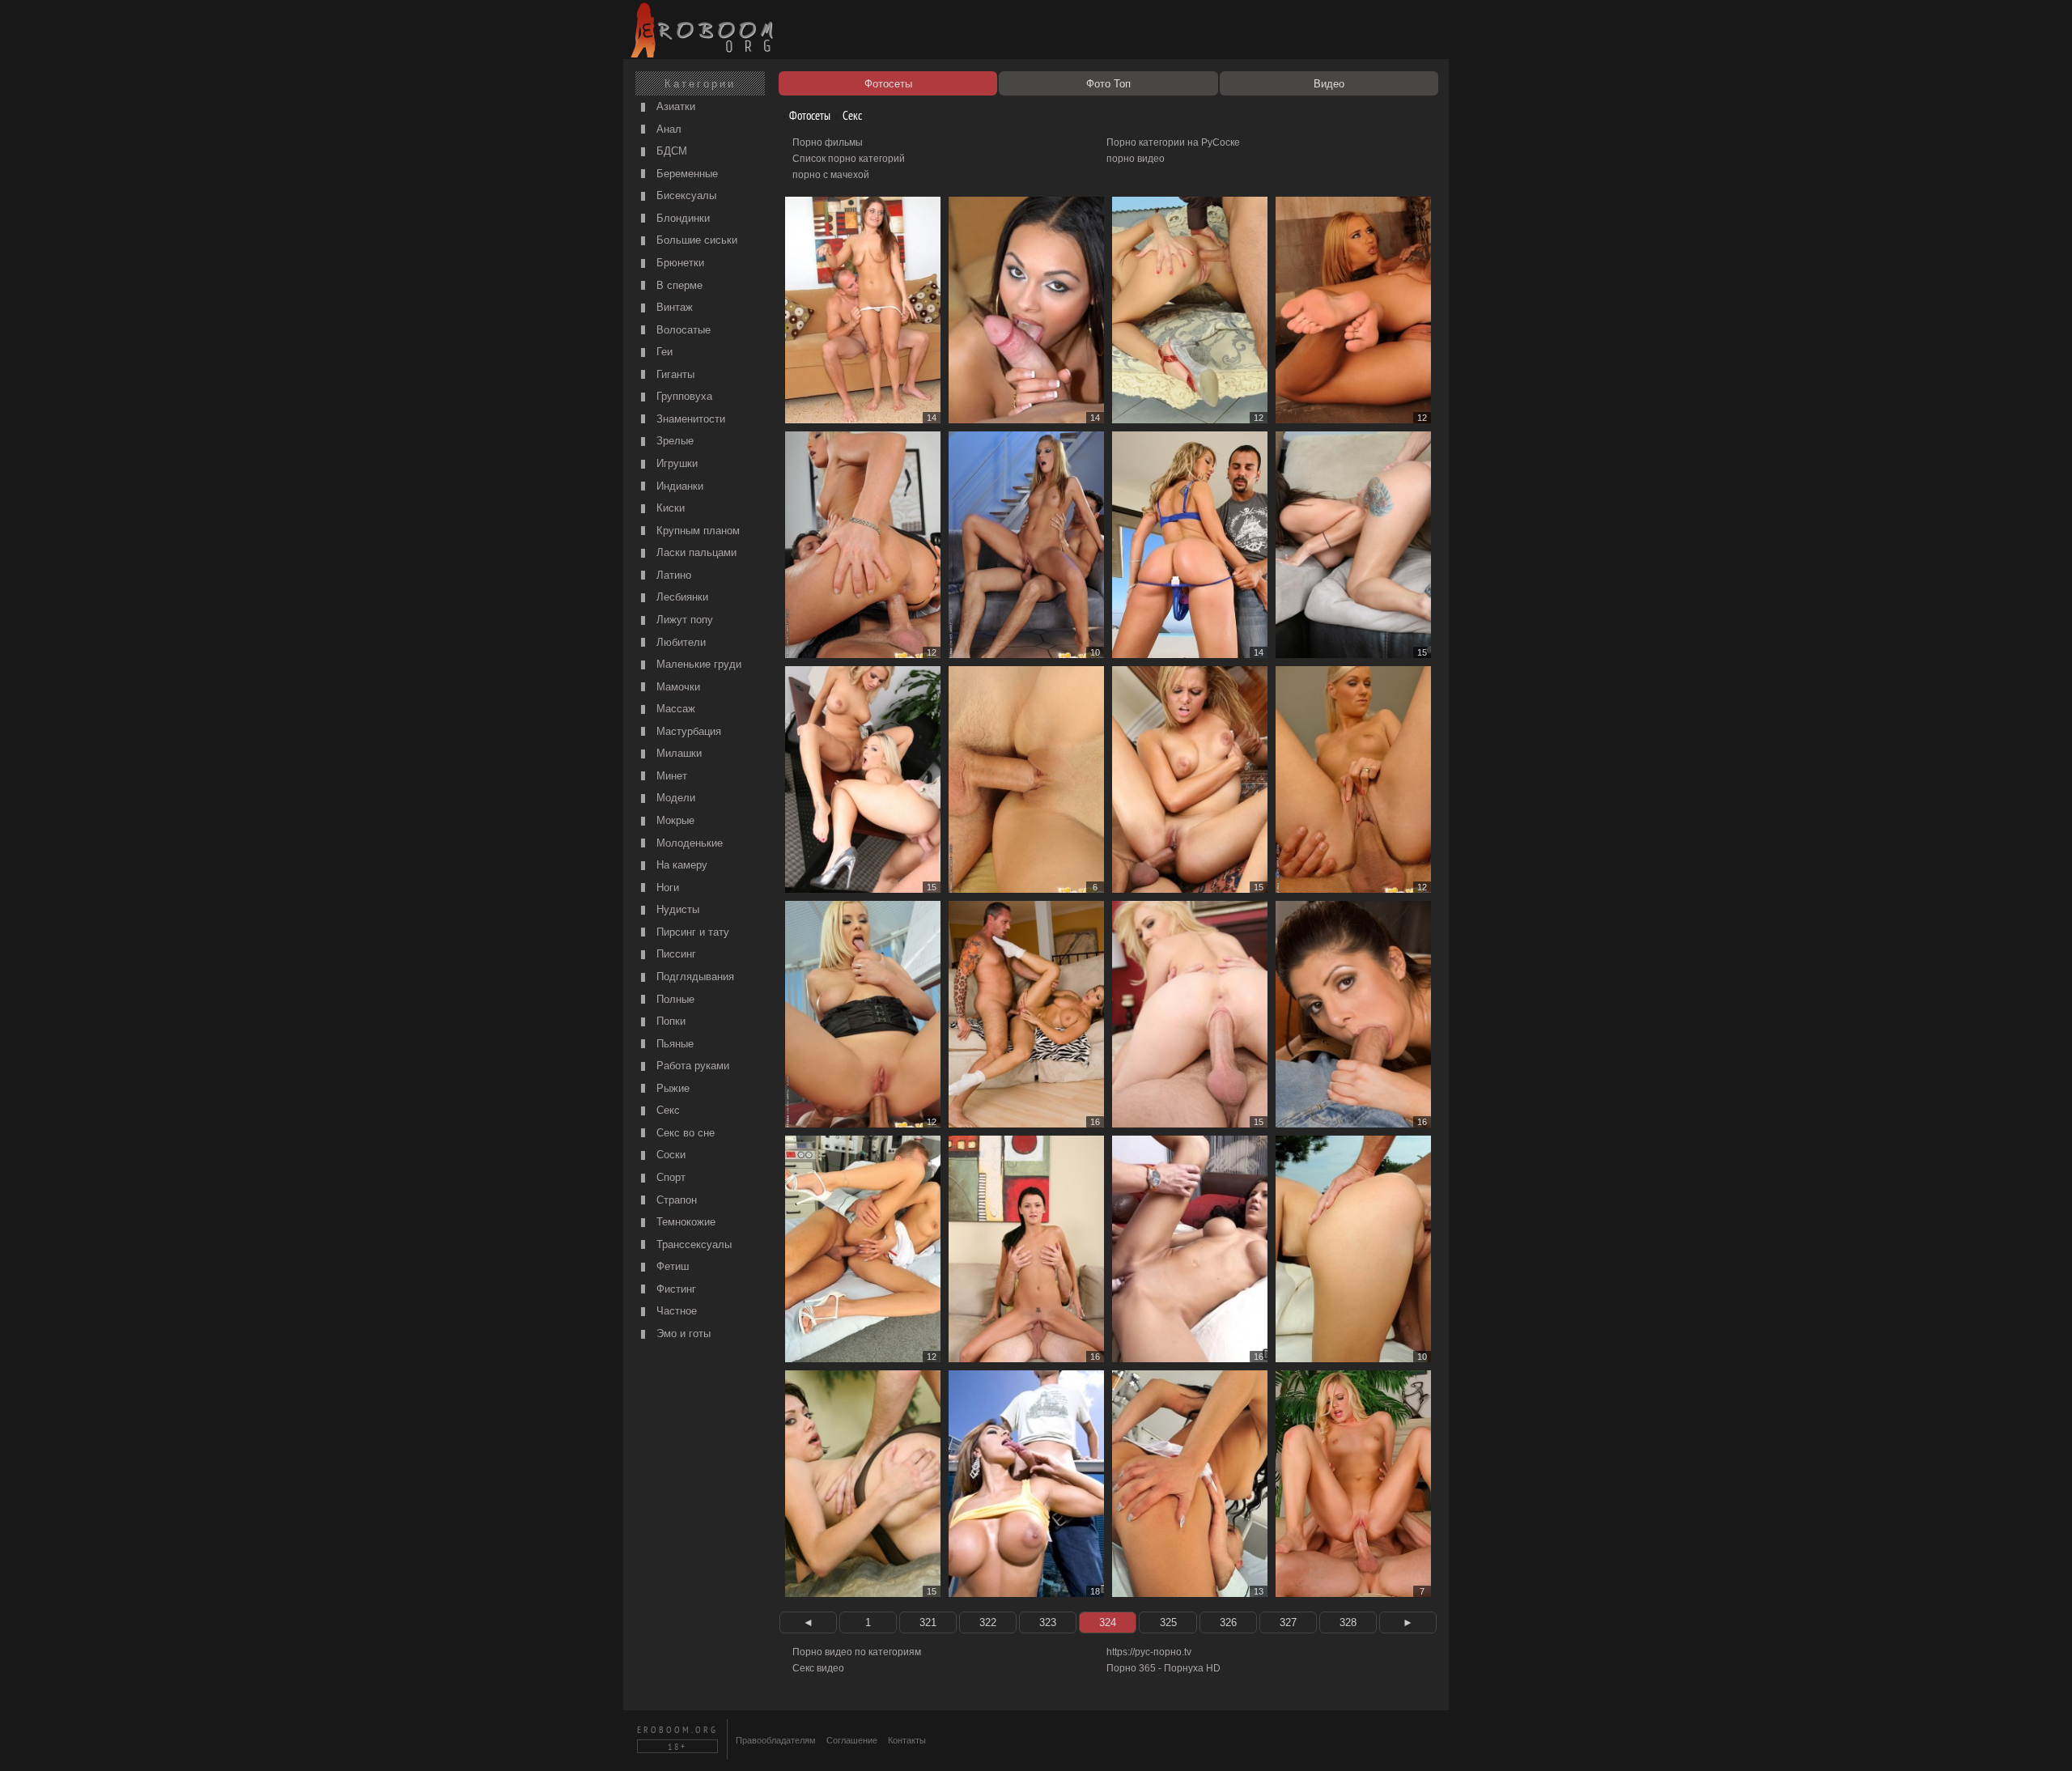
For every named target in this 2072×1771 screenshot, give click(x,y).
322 (988, 1622)
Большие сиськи (695, 240)
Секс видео (818, 1668)
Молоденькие (688, 843)
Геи (663, 352)
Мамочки (677, 687)
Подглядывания (694, 977)
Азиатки (674, 106)
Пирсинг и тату (691, 932)
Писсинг (675, 954)
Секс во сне (684, 1133)
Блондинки (681, 218)
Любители (679, 642)
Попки (669, 1021)
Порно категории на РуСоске (1173, 142)
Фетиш (671, 1266)
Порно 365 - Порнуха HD (1163, 1668)
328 (1348, 1622)
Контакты (907, 1740)
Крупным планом (696, 531)
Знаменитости (689, 419)
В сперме (678, 285)
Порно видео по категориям (857, 1652)
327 (1288, 1622)
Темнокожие (684, 1222)
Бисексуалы (685, 195)
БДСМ (670, 151)
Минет (670, 776)
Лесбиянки (681, 597)
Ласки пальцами (695, 552)
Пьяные (673, 1044)
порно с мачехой (831, 175)
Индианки (678, 486)
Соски (669, 1155)
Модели (674, 798)
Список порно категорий (849, 159)
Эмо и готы (682, 1334)
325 (1168, 1622)
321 (928, 1622)
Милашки (677, 753)
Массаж (674, 709)
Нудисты (676, 909)
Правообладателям (776, 1740)
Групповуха (683, 396)
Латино (672, 575)
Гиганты (674, 374)
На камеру (680, 865)
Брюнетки (679, 263)
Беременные (686, 174)
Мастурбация (687, 731)
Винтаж (673, 307)
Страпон (675, 1200)
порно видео (1136, 159)
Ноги (666, 888)
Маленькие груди (697, 664)
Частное (675, 1311)
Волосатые (682, 330)
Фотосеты (809, 115)
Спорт (669, 1177)
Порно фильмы (828, 142)
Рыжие (671, 1088)
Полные (674, 999)
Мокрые (674, 820)
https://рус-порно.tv (1149, 1652)
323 (1048, 1622)
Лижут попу (683, 620)
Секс (667, 1110)
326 (1228, 1622)
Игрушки (675, 463)
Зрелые (673, 441)
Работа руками (691, 1066)
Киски (669, 508)
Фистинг (675, 1289)
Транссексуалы (692, 1244)
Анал (667, 129)
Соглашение (852, 1740)
